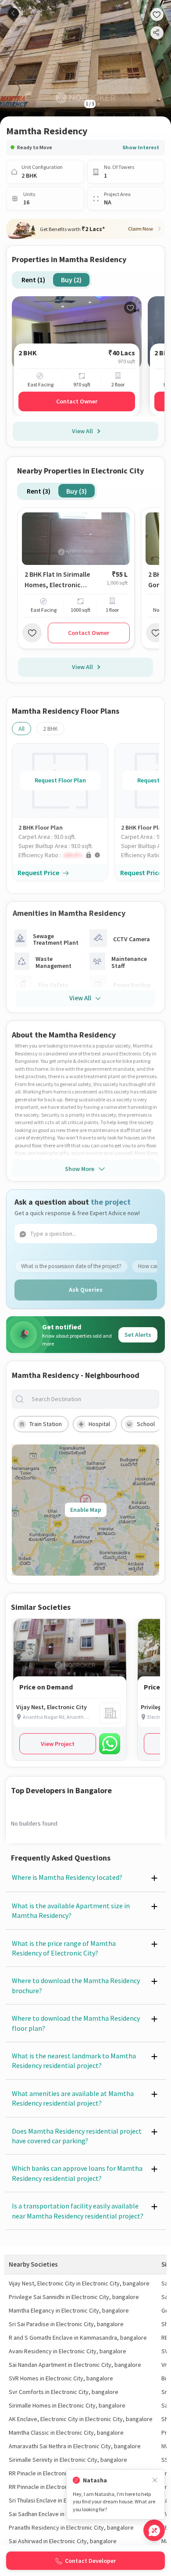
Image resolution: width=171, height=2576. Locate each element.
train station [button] (46, 1424)
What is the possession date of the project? (71, 1266)
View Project (58, 1744)
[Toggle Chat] (154, 2530)
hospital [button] (99, 1424)
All (21, 729)
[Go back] (13, 13)
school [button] (146, 1424)
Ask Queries (86, 1290)
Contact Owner (77, 401)
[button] (63, 855)
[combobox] (93, 1399)
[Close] (155, 2480)
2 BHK (50, 729)
